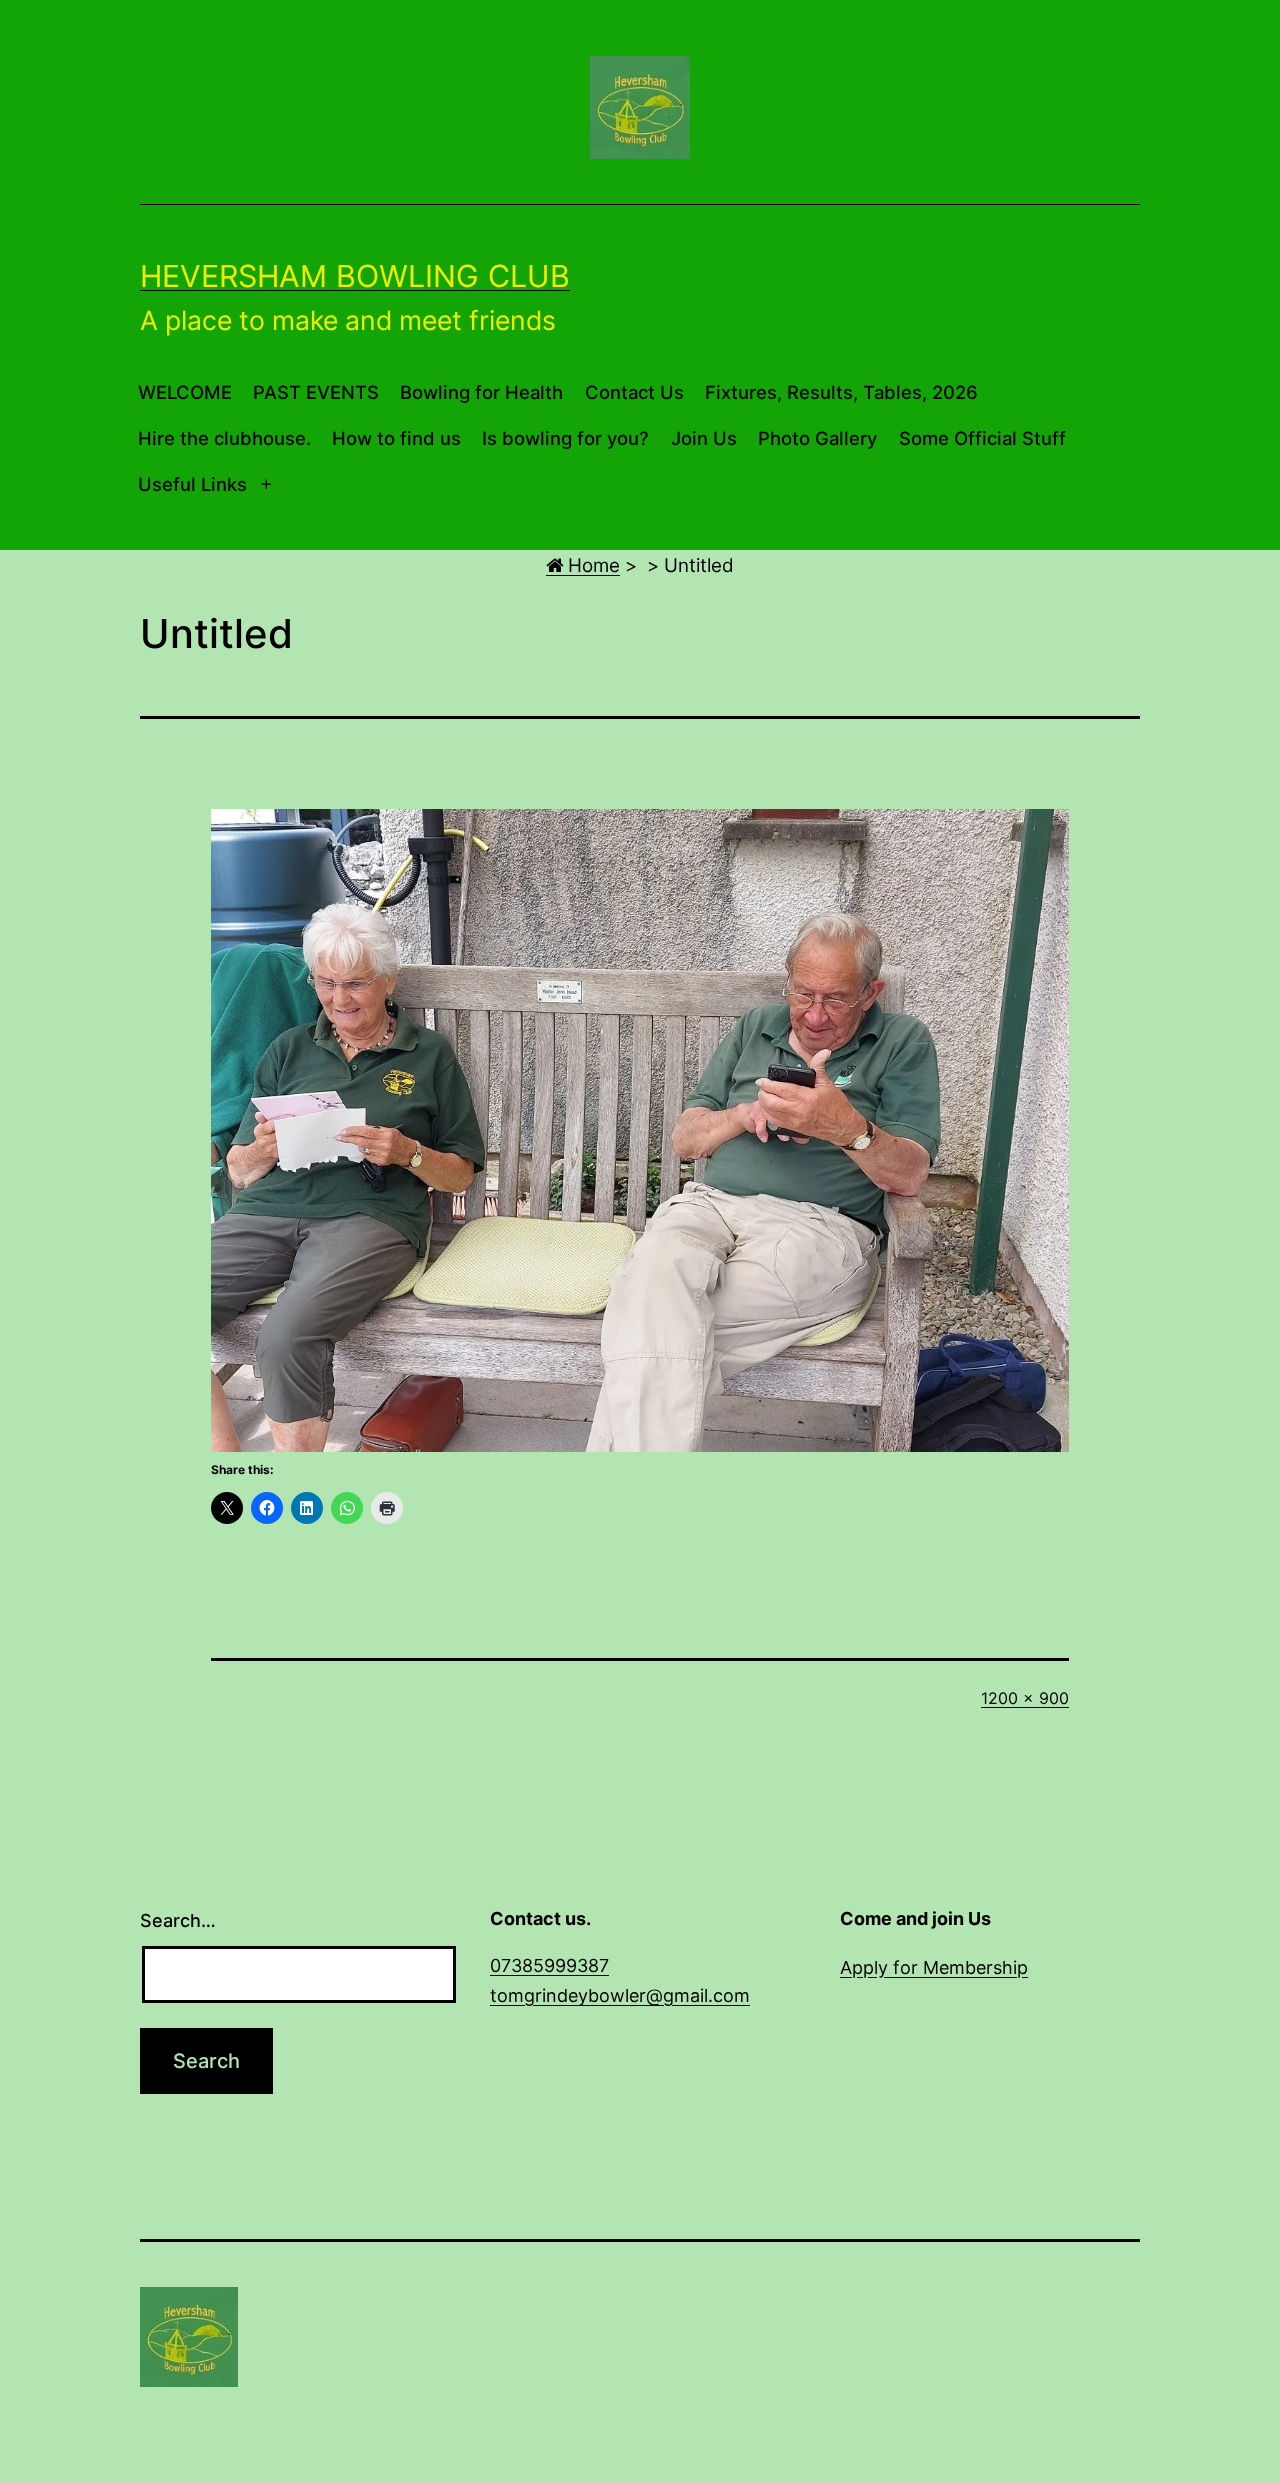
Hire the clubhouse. (224, 438)
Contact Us (634, 392)
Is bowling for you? (565, 438)
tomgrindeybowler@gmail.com (620, 1995)
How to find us (396, 438)
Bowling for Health (481, 392)
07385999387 (549, 1965)
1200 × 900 (1025, 1698)
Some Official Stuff (982, 438)
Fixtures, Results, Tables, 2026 (841, 392)
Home (591, 565)
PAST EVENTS (316, 392)
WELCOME (185, 392)
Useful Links (192, 484)
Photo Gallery (817, 438)
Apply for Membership (934, 1967)
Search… (178, 1920)
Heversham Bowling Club (355, 276)
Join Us (704, 438)
